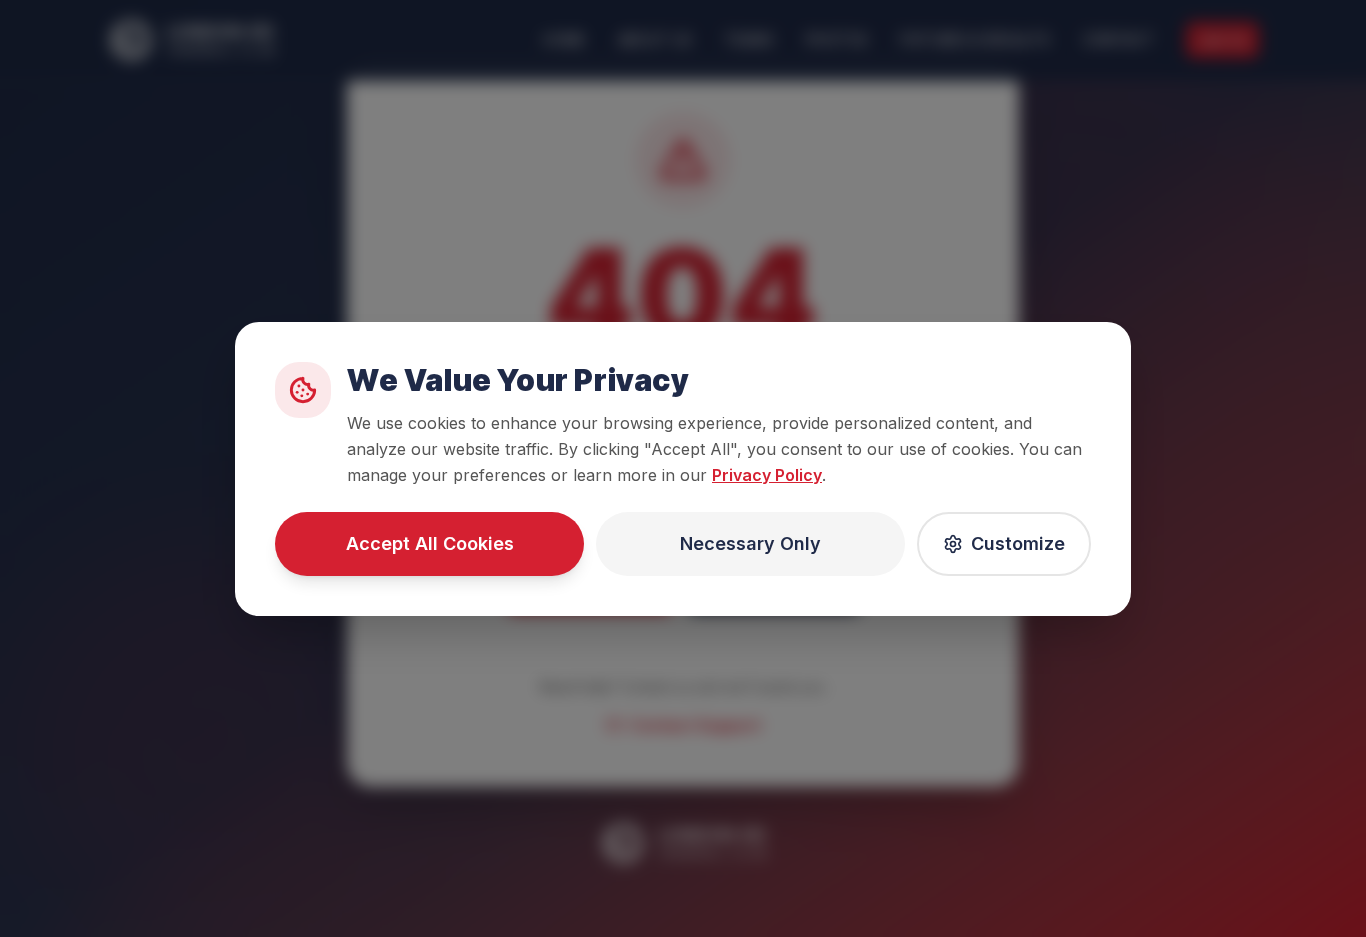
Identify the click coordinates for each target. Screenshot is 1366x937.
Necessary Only (750, 543)
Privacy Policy (767, 475)
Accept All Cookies (430, 543)
